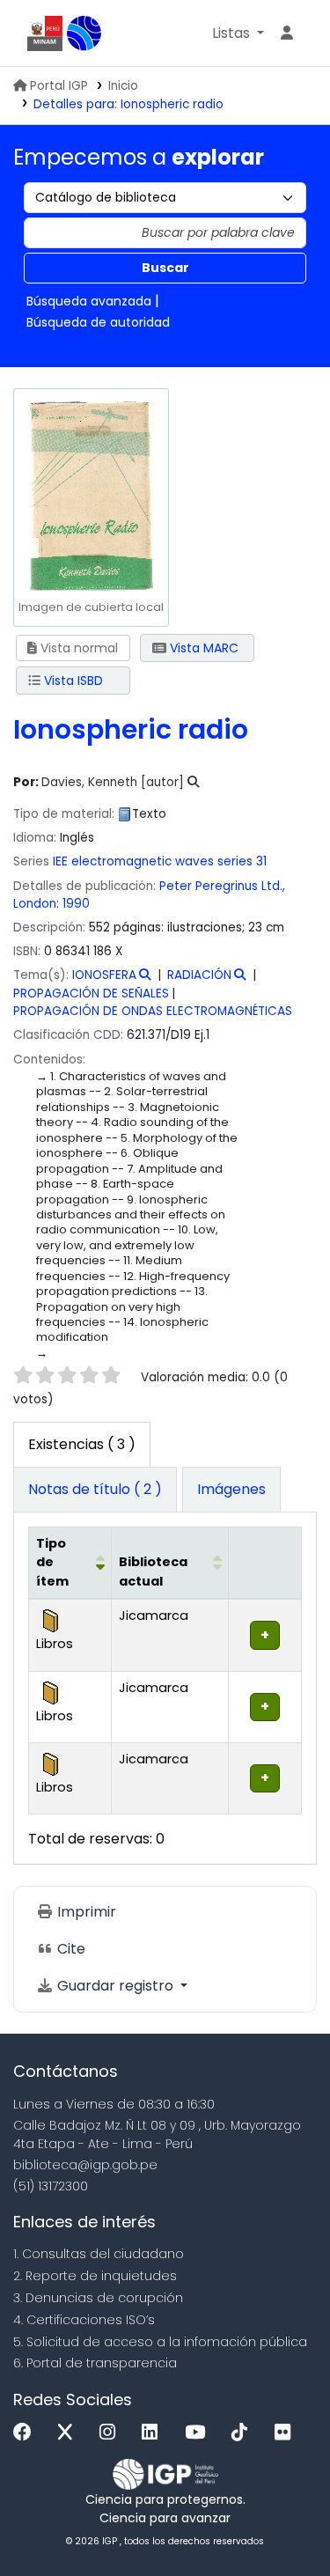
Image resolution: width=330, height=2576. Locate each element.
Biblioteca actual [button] (153, 1571)
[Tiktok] (244, 2433)
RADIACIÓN (199, 975)
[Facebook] (27, 2433)
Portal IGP (59, 86)
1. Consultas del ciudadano (99, 2254)
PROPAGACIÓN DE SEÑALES (91, 994)
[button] (238, 33)
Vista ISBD (72, 681)
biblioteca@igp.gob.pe (85, 2165)
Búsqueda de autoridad (98, 322)
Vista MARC (202, 648)
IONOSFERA (104, 975)
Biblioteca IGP (84, 33)
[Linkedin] (154, 2433)
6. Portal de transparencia (95, 2363)
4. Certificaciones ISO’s (84, 2320)
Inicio (123, 86)
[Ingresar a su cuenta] (287, 33)
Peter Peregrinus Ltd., (222, 886)
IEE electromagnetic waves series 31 (160, 861)
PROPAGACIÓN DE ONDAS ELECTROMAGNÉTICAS (153, 1011)
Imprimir (85, 1912)
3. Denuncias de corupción (98, 2298)
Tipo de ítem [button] (52, 1562)
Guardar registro (115, 1986)
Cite (70, 1949)
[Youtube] (199, 2433)
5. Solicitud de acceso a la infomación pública (160, 2342)
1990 (76, 904)
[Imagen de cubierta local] (91, 494)
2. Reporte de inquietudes (95, 2276)
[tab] (95, 1490)
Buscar (165, 268)
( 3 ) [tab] (82, 1444)
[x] (70, 2433)
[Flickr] (287, 2433)
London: (36, 904)
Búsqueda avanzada (89, 301)
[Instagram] (112, 2433)
